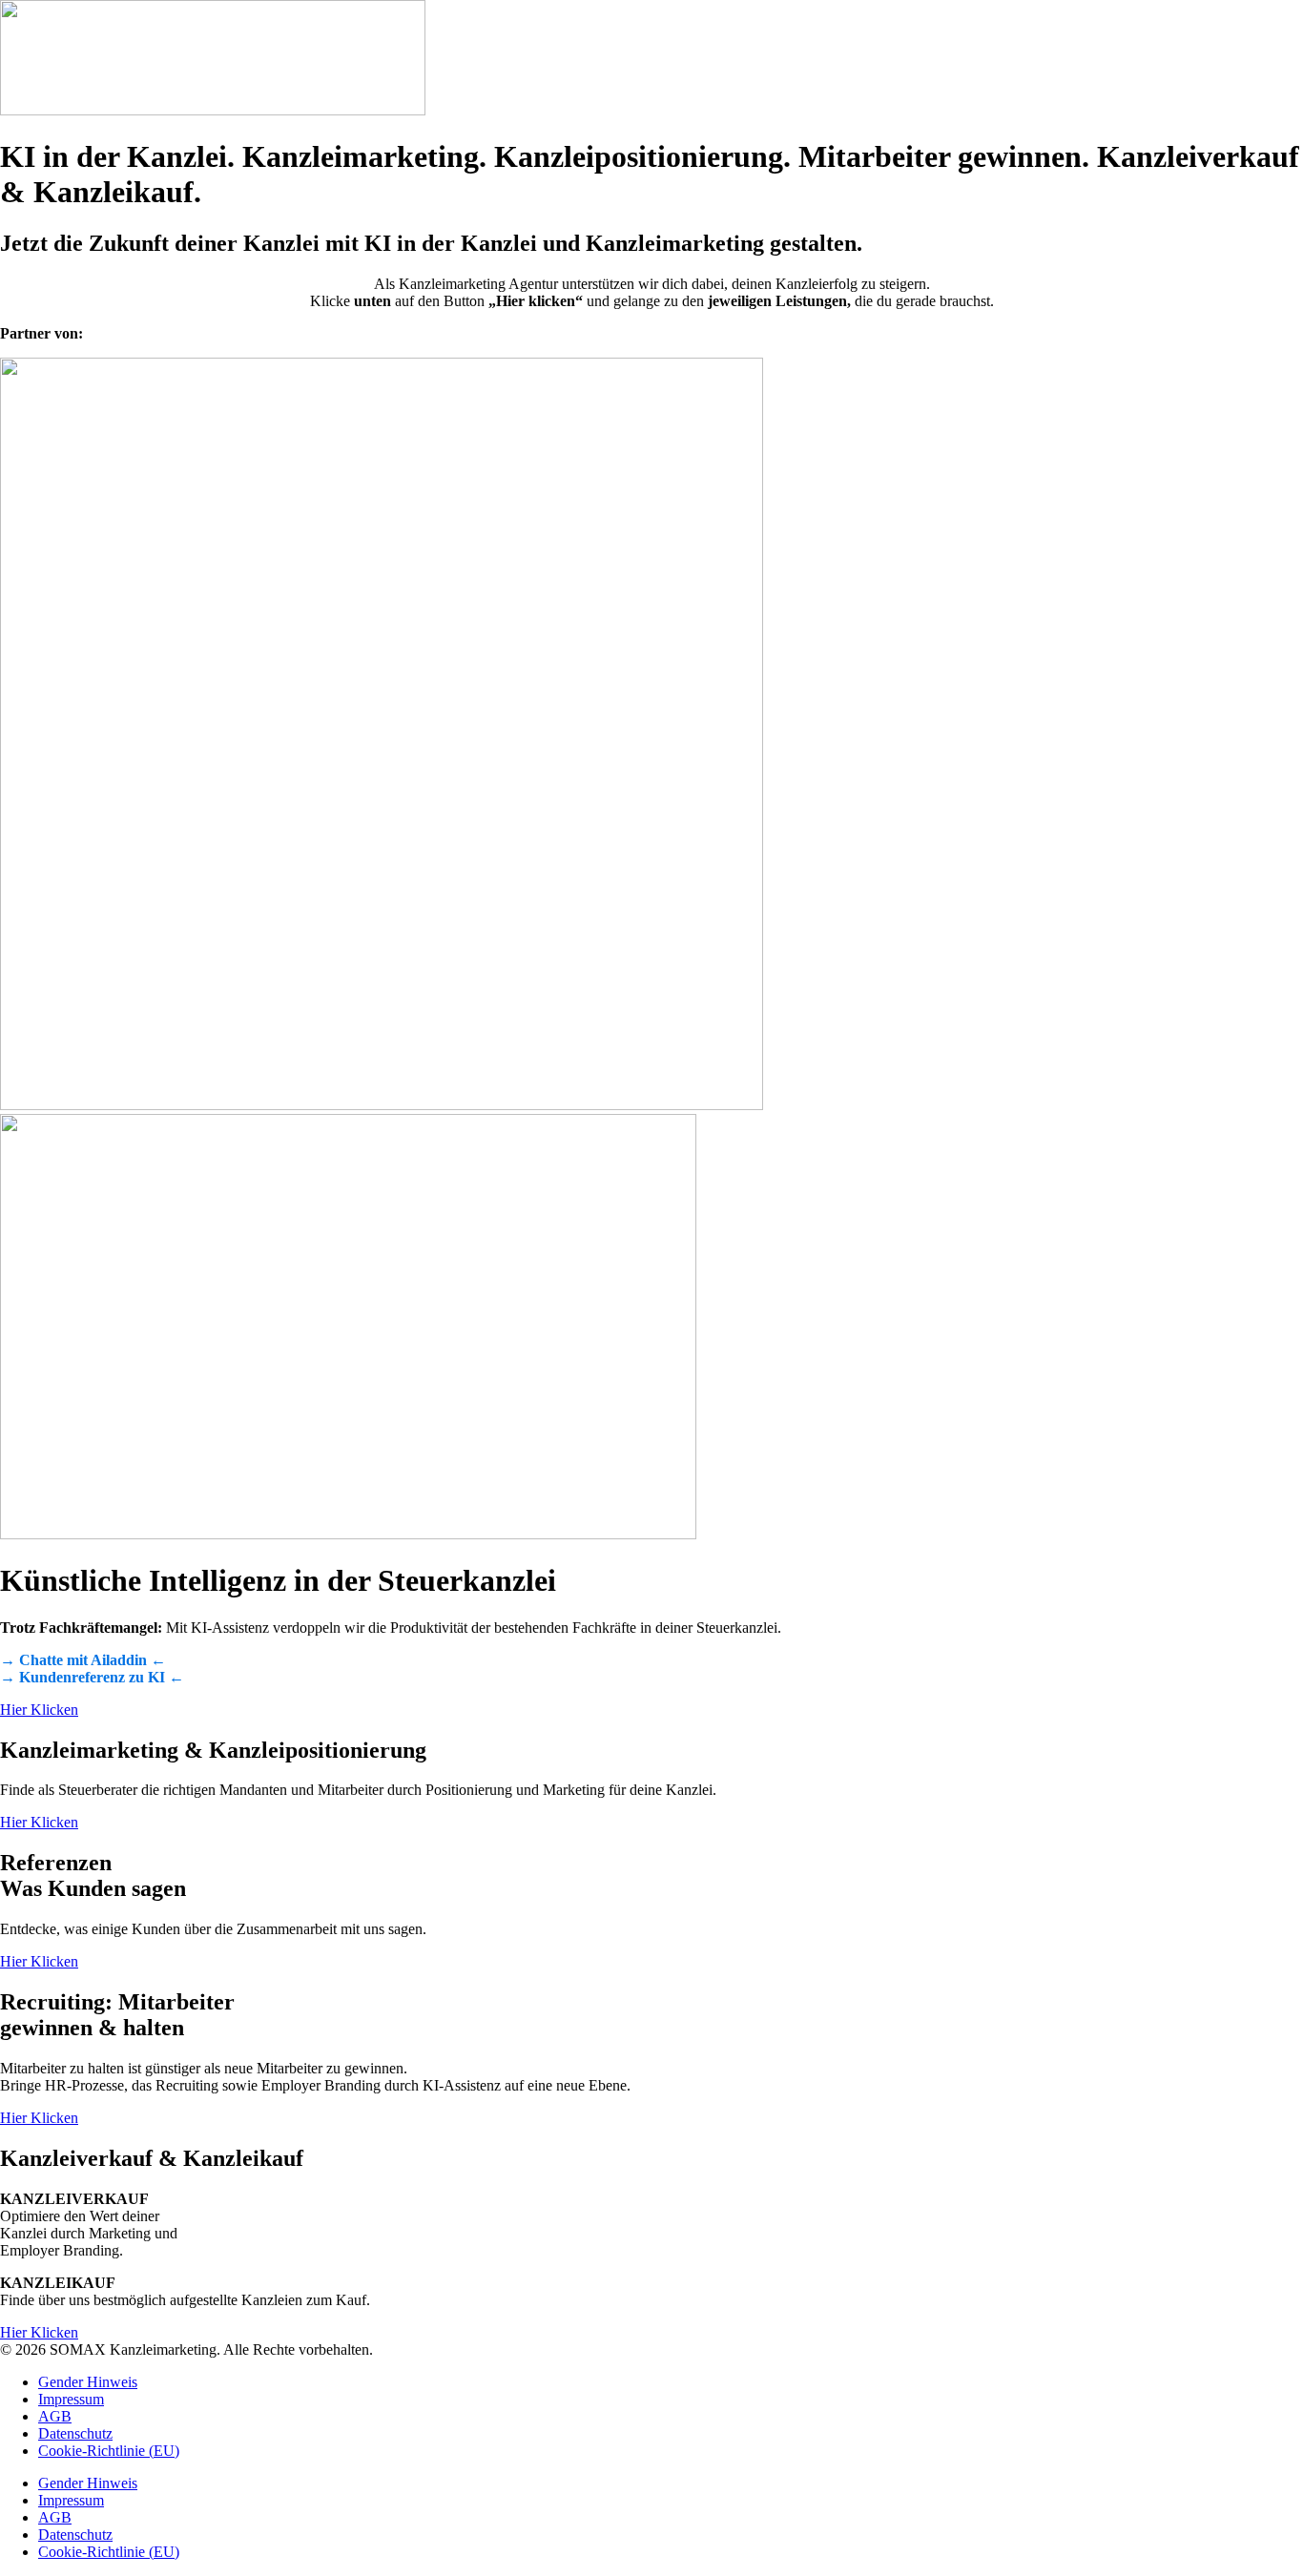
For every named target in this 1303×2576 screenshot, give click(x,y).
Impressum (71, 2399)
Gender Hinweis (88, 2382)
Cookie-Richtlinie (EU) (109, 2451)
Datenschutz (75, 2433)
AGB (55, 2416)
